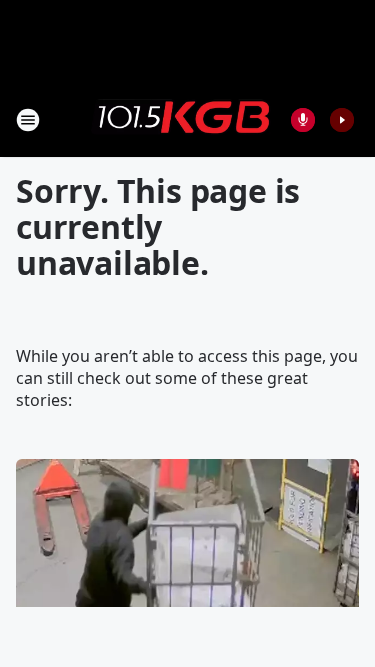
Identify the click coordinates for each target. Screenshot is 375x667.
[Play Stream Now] (342, 120)
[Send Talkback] (303, 120)
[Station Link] (181, 119)
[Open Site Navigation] (28, 120)
